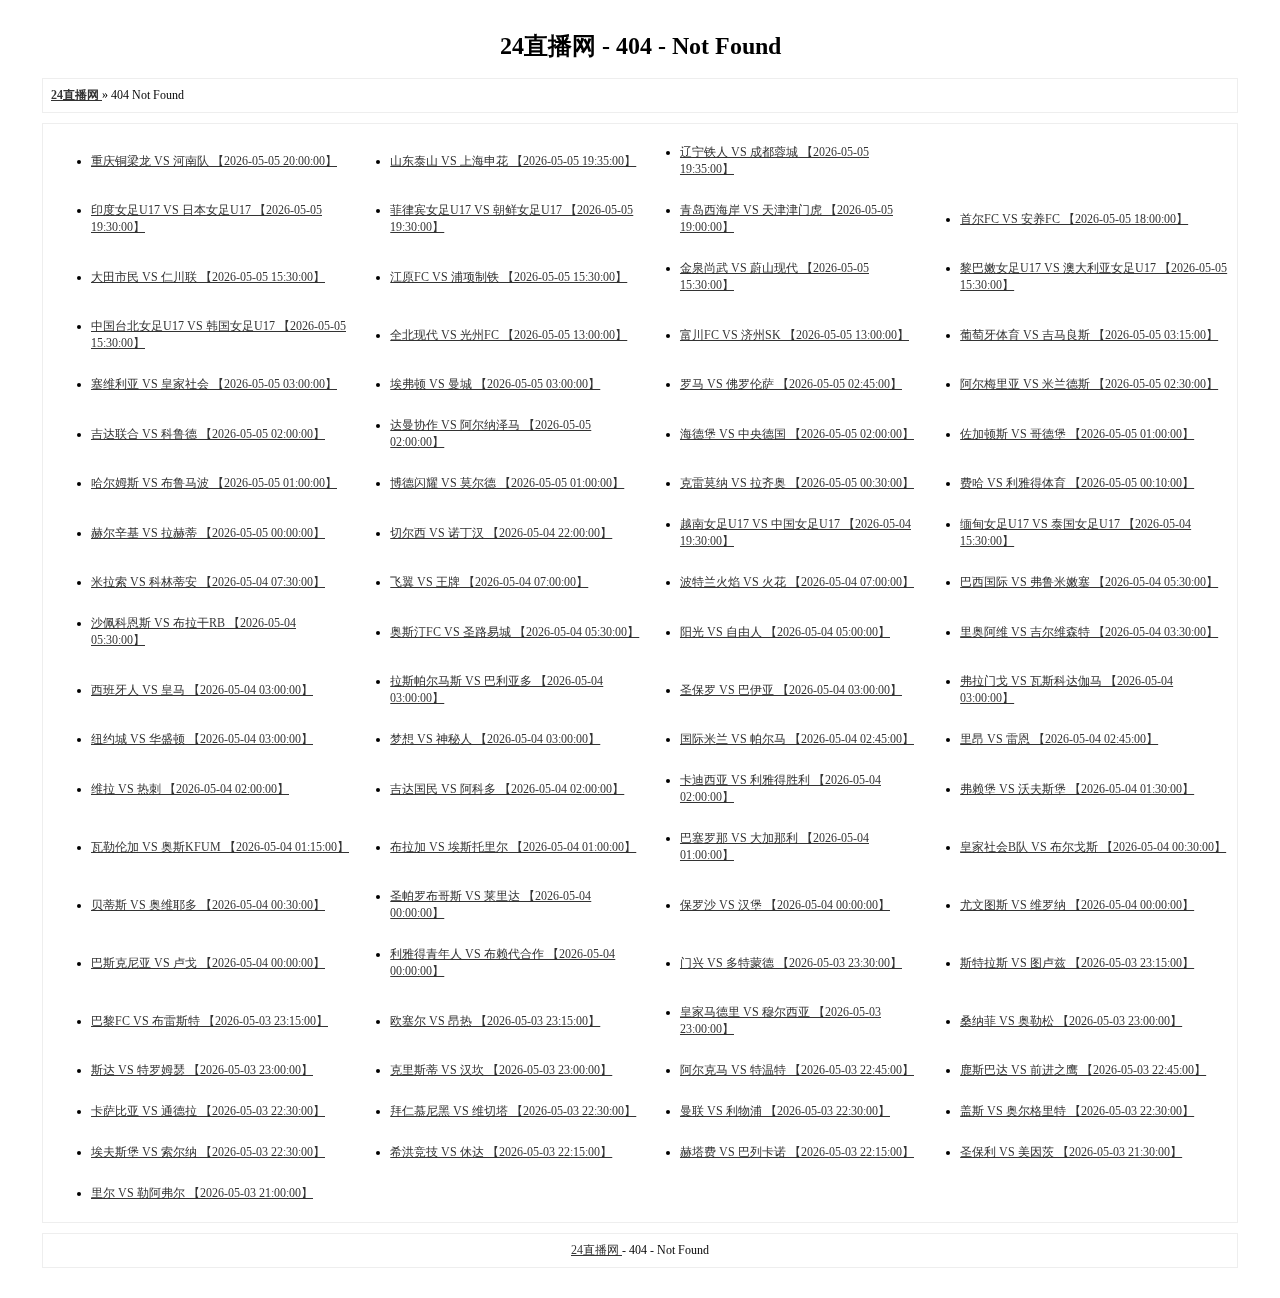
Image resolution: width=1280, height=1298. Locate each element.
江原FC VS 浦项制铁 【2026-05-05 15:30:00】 (508, 277)
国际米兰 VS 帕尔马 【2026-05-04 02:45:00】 (797, 739)
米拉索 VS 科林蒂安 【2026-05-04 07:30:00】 (208, 582)
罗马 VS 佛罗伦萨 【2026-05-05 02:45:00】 (791, 384)
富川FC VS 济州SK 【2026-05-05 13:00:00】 (794, 335)
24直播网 (596, 1250)
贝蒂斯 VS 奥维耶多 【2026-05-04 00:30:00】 (208, 905)
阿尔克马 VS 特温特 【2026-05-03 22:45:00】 (797, 1070)
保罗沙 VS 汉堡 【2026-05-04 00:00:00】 (785, 905)
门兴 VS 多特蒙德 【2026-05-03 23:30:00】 (791, 963)
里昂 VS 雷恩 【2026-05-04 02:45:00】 (1059, 739)
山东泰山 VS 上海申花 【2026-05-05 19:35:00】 (513, 161)
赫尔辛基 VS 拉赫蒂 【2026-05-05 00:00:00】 (208, 533)
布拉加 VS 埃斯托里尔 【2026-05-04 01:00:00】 (513, 847)
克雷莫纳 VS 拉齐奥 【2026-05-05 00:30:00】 (797, 483)
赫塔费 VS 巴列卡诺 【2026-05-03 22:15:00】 (797, 1152)
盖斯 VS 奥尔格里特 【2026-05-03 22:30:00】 (1077, 1111)
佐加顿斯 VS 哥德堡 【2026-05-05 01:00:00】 (1077, 434)
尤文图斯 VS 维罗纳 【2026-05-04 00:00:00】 (1077, 905)
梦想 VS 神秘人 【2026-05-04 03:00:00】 (495, 739)
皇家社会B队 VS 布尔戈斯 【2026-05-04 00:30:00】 (1093, 847)
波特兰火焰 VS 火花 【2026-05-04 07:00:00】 (797, 582)
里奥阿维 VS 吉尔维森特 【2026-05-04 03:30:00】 (1089, 632)
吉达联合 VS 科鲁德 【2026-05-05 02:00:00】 (208, 434)
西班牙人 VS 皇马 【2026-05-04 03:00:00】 (202, 690)
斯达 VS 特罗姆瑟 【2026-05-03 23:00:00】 (202, 1070)
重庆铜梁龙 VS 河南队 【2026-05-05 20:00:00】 (214, 161)
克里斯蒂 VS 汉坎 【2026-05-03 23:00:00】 (501, 1070)
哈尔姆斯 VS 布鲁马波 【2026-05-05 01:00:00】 (214, 483)
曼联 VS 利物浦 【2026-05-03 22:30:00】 (785, 1111)
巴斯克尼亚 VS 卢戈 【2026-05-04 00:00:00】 (208, 963)
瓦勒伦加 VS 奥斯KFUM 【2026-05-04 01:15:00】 (220, 847)
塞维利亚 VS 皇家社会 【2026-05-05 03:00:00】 (214, 384)
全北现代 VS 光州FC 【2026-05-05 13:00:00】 (508, 335)
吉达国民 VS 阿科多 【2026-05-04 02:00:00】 (507, 789)
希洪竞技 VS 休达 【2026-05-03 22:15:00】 (501, 1152)
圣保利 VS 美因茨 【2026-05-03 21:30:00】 (1071, 1152)
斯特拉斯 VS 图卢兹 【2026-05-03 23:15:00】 (1077, 963)
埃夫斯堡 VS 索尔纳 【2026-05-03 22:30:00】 (208, 1152)
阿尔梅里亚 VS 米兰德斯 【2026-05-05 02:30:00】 (1089, 384)
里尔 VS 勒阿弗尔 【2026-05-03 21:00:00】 (202, 1193)
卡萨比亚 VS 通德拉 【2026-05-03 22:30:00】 (208, 1111)
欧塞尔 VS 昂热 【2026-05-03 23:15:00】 (495, 1021)
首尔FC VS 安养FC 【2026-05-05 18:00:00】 (1074, 219)
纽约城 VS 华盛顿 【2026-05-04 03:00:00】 (202, 739)
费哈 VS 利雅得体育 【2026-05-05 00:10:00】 (1077, 483)
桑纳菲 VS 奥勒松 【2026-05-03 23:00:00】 (1071, 1021)
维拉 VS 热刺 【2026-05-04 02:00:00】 (190, 789)
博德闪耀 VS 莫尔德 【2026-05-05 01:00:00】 (507, 483)
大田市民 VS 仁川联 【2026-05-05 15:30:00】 (208, 277)
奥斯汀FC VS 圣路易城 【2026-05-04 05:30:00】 (514, 632)
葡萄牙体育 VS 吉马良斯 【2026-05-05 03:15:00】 (1089, 335)
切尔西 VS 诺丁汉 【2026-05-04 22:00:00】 (501, 533)
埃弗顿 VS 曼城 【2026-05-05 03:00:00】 (495, 384)
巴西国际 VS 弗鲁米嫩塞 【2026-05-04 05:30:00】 (1089, 582)
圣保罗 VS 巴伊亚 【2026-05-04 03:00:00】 (791, 690)
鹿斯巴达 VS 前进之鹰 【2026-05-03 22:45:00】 (1083, 1070)
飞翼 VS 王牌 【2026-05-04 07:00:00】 (489, 582)
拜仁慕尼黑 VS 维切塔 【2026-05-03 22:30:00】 (513, 1111)
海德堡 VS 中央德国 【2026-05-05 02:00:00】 (797, 434)
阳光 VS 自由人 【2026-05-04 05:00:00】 (785, 632)
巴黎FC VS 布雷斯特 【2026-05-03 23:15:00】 (209, 1021)
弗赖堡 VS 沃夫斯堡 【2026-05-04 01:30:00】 (1077, 789)
